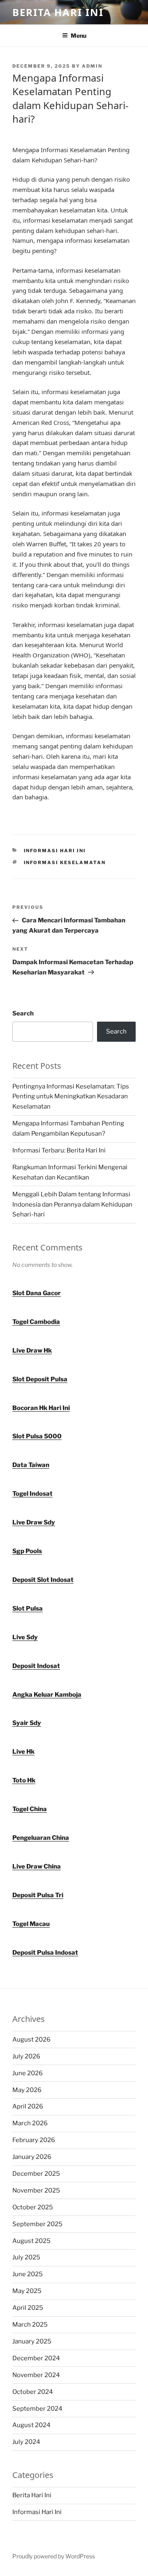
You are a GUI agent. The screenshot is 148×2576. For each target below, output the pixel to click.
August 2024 (31, 2425)
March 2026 (30, 2123)
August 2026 (31, 2040)
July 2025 (26, 2257)
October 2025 (33, 2207)
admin (92, 66)
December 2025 (36, 2174)
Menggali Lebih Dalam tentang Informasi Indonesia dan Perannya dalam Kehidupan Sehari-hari (72, 1205)
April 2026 (28, 2106)
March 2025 (30, 2325)
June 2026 (28, 2073)
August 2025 (31, 2241)
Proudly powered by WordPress (54, 2556)
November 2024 (36, 2375)
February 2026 (34, 2140)
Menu (79, 35)
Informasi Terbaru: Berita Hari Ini (59, 1150)
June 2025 (28, 2274)
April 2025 (28, 2308)
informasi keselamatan (65, 862)
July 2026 (26, 2056)
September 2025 (37, 2224)
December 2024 (36, 2358)
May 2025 (27, 2291)
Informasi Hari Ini (55, 851)
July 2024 (26, 2442)
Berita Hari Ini (58, 12)
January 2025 (32, 2341)
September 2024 (37, 2409)
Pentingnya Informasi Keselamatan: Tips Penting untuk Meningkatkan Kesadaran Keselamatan (71, 1097)
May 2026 (27, 2090)
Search (23, 1013)
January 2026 (32, 2157)
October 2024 (33, 2392)
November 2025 (36, 2190)
